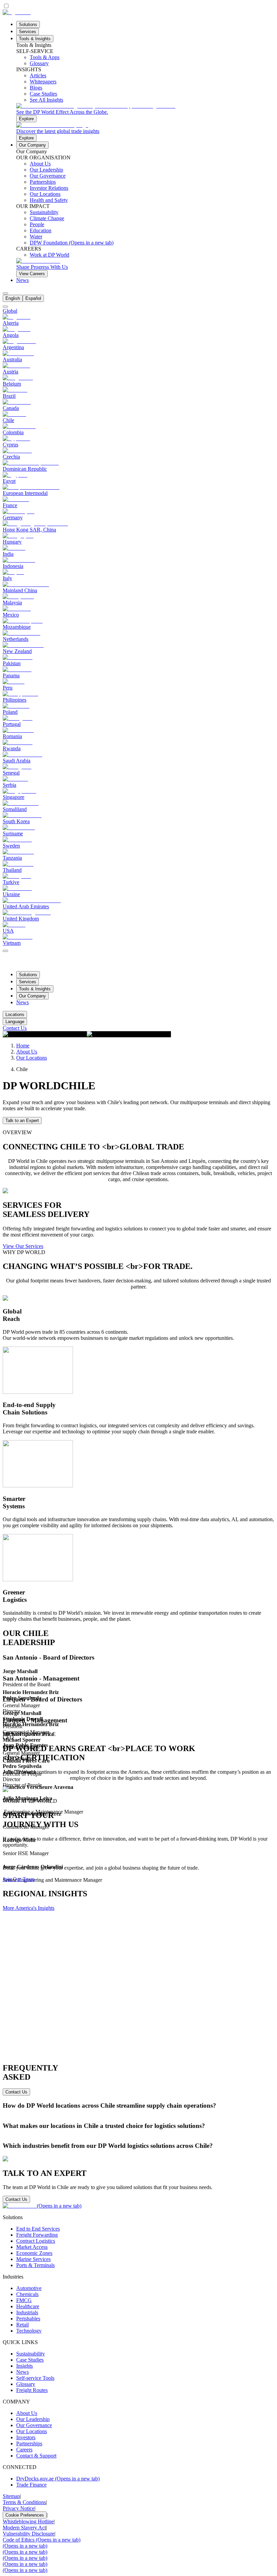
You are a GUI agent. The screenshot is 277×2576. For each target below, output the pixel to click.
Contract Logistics (36, 2241)
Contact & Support (36, 2456)
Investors (26, 2437)
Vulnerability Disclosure (29, 2534)
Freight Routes (32, 2390)
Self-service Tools (35, 2378)
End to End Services (38, 2229)
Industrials (27, 2312)
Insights (24, 2366)
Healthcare (28, 2306)
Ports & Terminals (35, 2265)
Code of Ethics (42, 2540)
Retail (22, 2325)
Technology (29, 2331)
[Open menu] (5, 951)
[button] (138, 1658)
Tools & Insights (35, 39)
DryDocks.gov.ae (58, 2479)
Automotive (29, 2288)
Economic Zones (34, 2253)
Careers (24, 2450)
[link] (145, 113)
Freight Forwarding (37, 2235)
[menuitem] (13, 298)
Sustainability (31, 2354)
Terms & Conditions (24, 2502)
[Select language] (5, 293)
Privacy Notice (19, 2508)
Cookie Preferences (25, 2515)
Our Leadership (33, 2419)
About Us (27, 1052)
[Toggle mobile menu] (5, 949)
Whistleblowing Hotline (28, 2521)
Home (23, 1046)
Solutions (28, 24)
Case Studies (30, 2360)
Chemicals (27, 2294)
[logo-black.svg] (17, 12)
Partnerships (29, 2443)
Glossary (26, 2384)
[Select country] (5, 307)
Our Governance (34, 2425)
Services (28, 32)
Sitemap (11, 2496)
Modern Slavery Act (24, 2528)
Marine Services (33, 2259)
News (22, 280)
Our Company (32, 145)
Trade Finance (31, 2485)
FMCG (24, 2300)
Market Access (32, 2247)
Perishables (28, 2319)
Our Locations (32, 1058)
